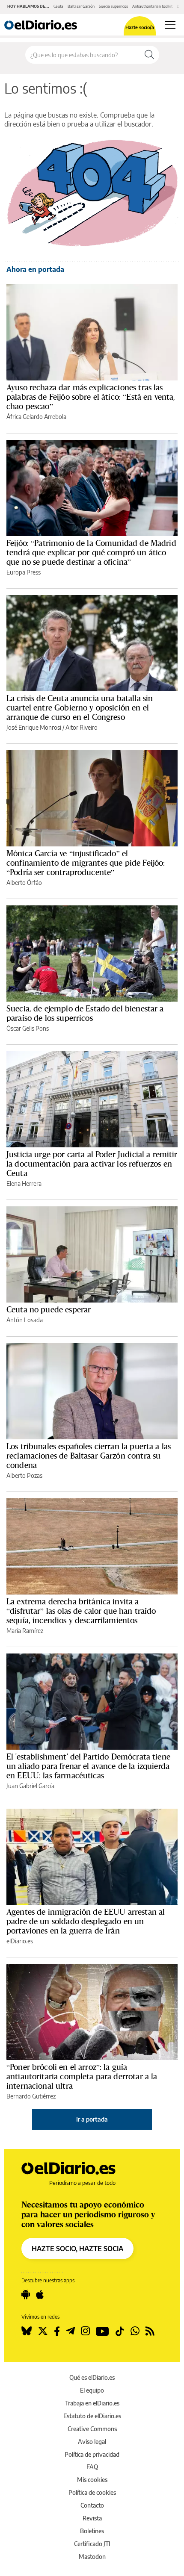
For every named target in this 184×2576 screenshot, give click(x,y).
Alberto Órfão (24, 883)
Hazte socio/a (140, 27)
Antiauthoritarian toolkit (152, 6)
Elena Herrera (24, 1183)
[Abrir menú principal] (170, 25)
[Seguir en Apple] (40, 2295)
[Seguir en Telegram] (70, 2331)
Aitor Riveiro (82, 727)
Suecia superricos (113, 6)
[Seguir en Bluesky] (27, 2331)
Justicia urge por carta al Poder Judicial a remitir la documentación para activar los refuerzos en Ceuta (92, 1164)
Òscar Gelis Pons (28, 1028)
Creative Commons (92, 2429)
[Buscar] (149, 55)
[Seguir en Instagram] (85, 2331)
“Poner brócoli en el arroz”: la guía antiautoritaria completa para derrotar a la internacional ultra (82, 2076)
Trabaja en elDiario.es (92, 2403)
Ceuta (58, 6)
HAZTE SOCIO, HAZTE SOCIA (77, 2249)
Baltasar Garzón (81, 6)
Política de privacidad (92, 2454)
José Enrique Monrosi (34, 727)
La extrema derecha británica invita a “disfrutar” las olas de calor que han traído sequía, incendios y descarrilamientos (81, 1611)
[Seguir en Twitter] (43, 2331)
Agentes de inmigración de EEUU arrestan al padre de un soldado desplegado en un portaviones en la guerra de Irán (86, 1921)
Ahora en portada (35, 269)
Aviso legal (92, 2442)
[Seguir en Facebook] (57, 2331)
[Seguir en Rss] (150, 2331)
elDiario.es (20, 1941)
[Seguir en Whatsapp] (135, 2331)
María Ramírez (25, 1631)
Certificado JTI (92, 2544)
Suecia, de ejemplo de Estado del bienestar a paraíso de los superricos (85, 1013)
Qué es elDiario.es (92, 2377)
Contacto (92, 2505)
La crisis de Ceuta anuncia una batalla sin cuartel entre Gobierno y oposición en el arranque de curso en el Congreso (80, 707)
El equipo (92, 2390)
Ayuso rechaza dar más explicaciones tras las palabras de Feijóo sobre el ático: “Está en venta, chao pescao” (91, 397)
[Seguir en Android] (26, 2295)
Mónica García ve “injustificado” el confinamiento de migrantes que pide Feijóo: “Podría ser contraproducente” (86, 863)
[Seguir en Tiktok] (120, 2331)
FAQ (92, 2467)
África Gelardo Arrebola (36, 417)
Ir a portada (92, 2119)
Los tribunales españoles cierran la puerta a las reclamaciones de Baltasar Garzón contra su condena (89, 1456)
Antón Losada (25, 1320)
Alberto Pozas (24, 1475)
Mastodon (92, 2557)
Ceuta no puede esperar (49, 1309)
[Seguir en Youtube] (102, 2331)
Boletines (92, 2531)
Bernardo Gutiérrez (31, 2096)
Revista (92, 2518)
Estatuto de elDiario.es (92, 2416)
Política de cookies (92, 2492)
